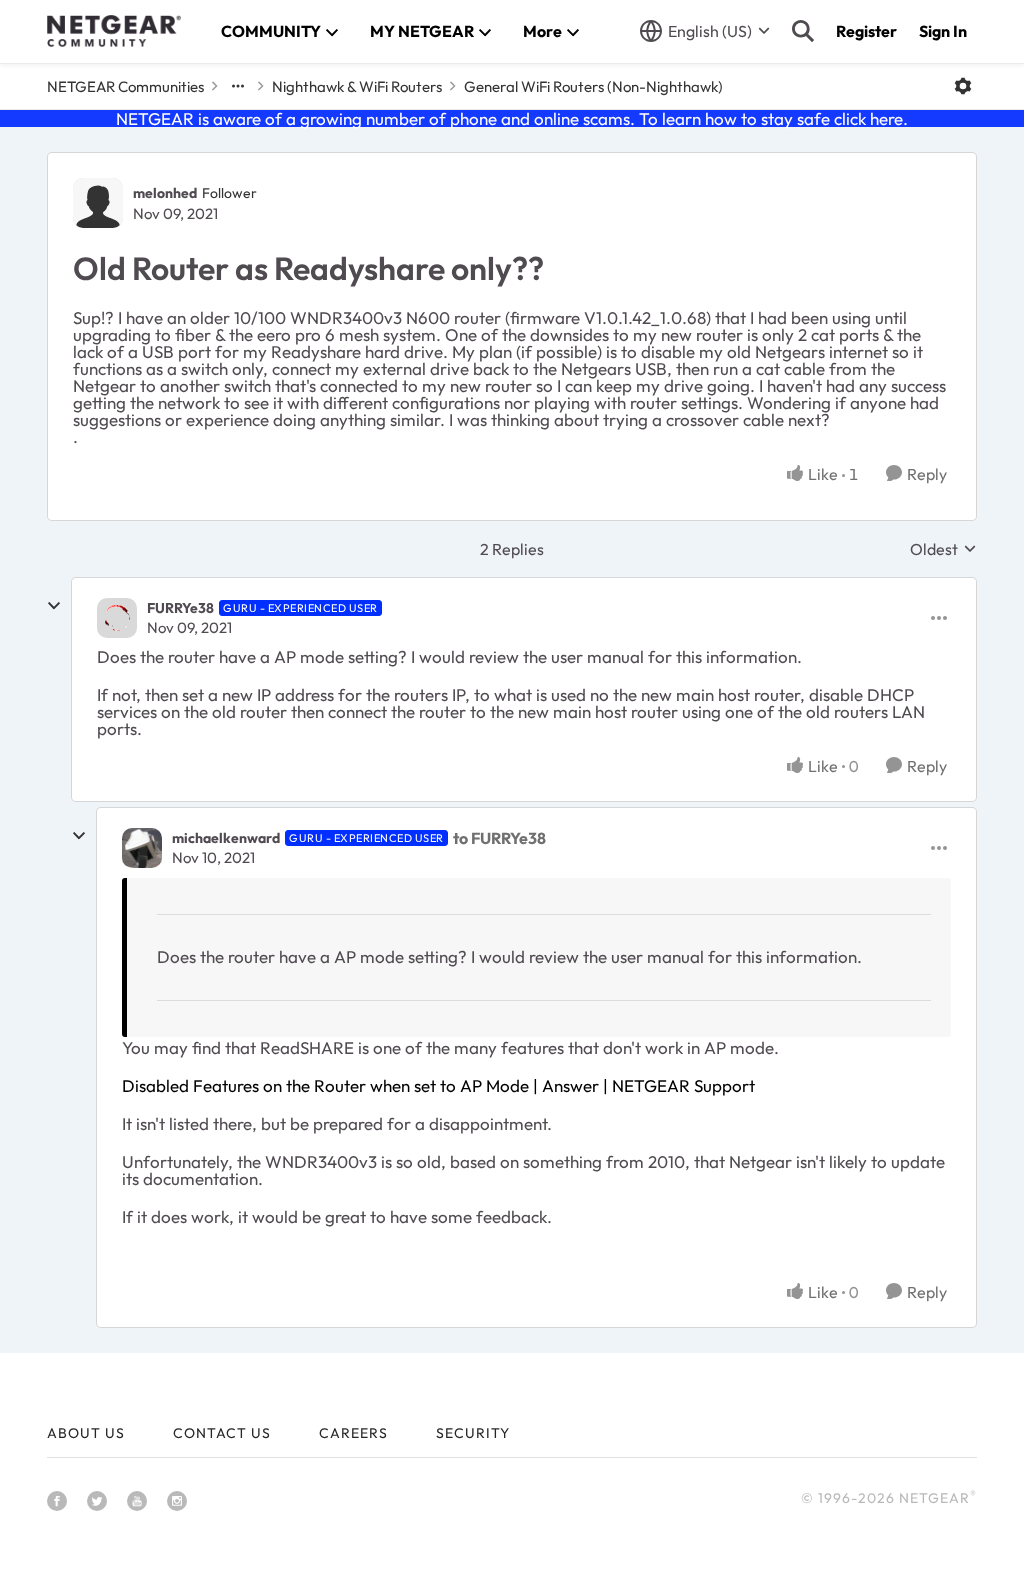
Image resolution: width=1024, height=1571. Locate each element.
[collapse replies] (54, 606)
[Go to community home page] (114, 31)
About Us (86, 1433)
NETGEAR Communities (125, 86)
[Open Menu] (963, 86)
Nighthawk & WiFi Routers (357, 86)
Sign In (943, 31)
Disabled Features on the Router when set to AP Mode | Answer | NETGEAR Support (438, 1085)
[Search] (803, 31)
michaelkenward (226, 838)
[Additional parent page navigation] (238, 86)
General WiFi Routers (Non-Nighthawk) (593, 86)
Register (866, 31)
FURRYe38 (180, 608)
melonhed (165, 193)
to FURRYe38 (499, 838)
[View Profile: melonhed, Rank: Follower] (98, 203)
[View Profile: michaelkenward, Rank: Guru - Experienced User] (142, 848)
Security (473, 1433)
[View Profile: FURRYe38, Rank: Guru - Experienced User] (117, 618)
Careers (353, 1433)
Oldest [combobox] (943, 549)
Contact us (222, 1433)
